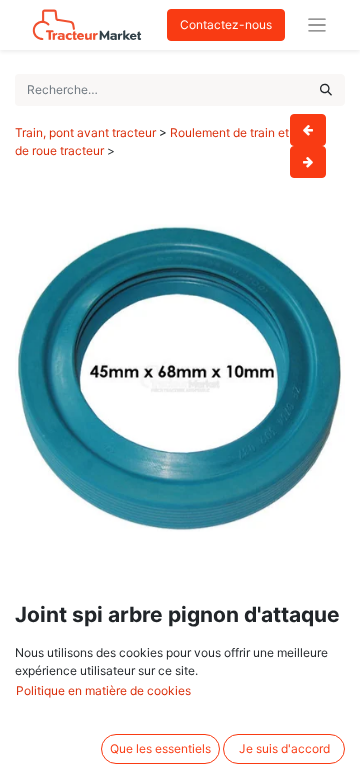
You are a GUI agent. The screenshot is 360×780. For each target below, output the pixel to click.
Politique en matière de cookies (103, 690)
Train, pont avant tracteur (85, 132)
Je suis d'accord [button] (284, 748)
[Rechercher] (326, 90)
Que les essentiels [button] (160, 748)
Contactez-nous (226, 24)
